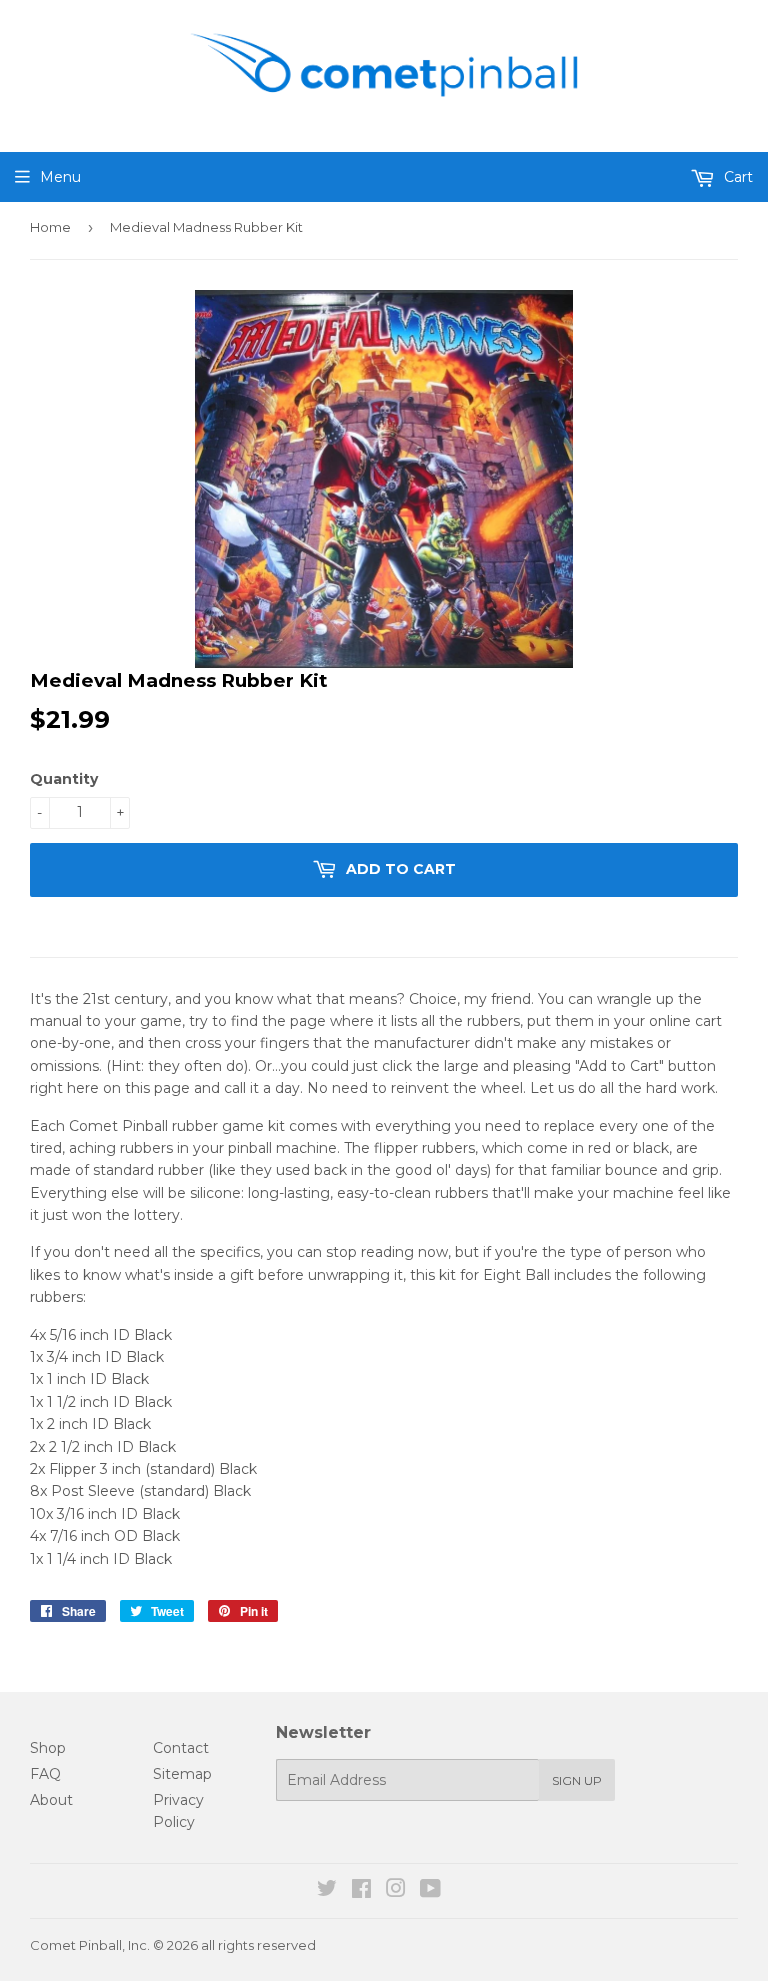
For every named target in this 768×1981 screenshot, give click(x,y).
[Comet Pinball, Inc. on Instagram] (396, 1891)
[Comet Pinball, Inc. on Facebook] (361, 1891)
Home (50, 227)
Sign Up (577, 1780)
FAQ (45, 1774)
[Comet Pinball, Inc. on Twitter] (327, 1891)
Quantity (64, 779)
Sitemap (182, 1774)
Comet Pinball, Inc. (90, 1945)
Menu (60, 177)
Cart (736, 177)
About (51, 1800)
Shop (48, 1748)
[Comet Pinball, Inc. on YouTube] (430, 1891)
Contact (181, 1748)
